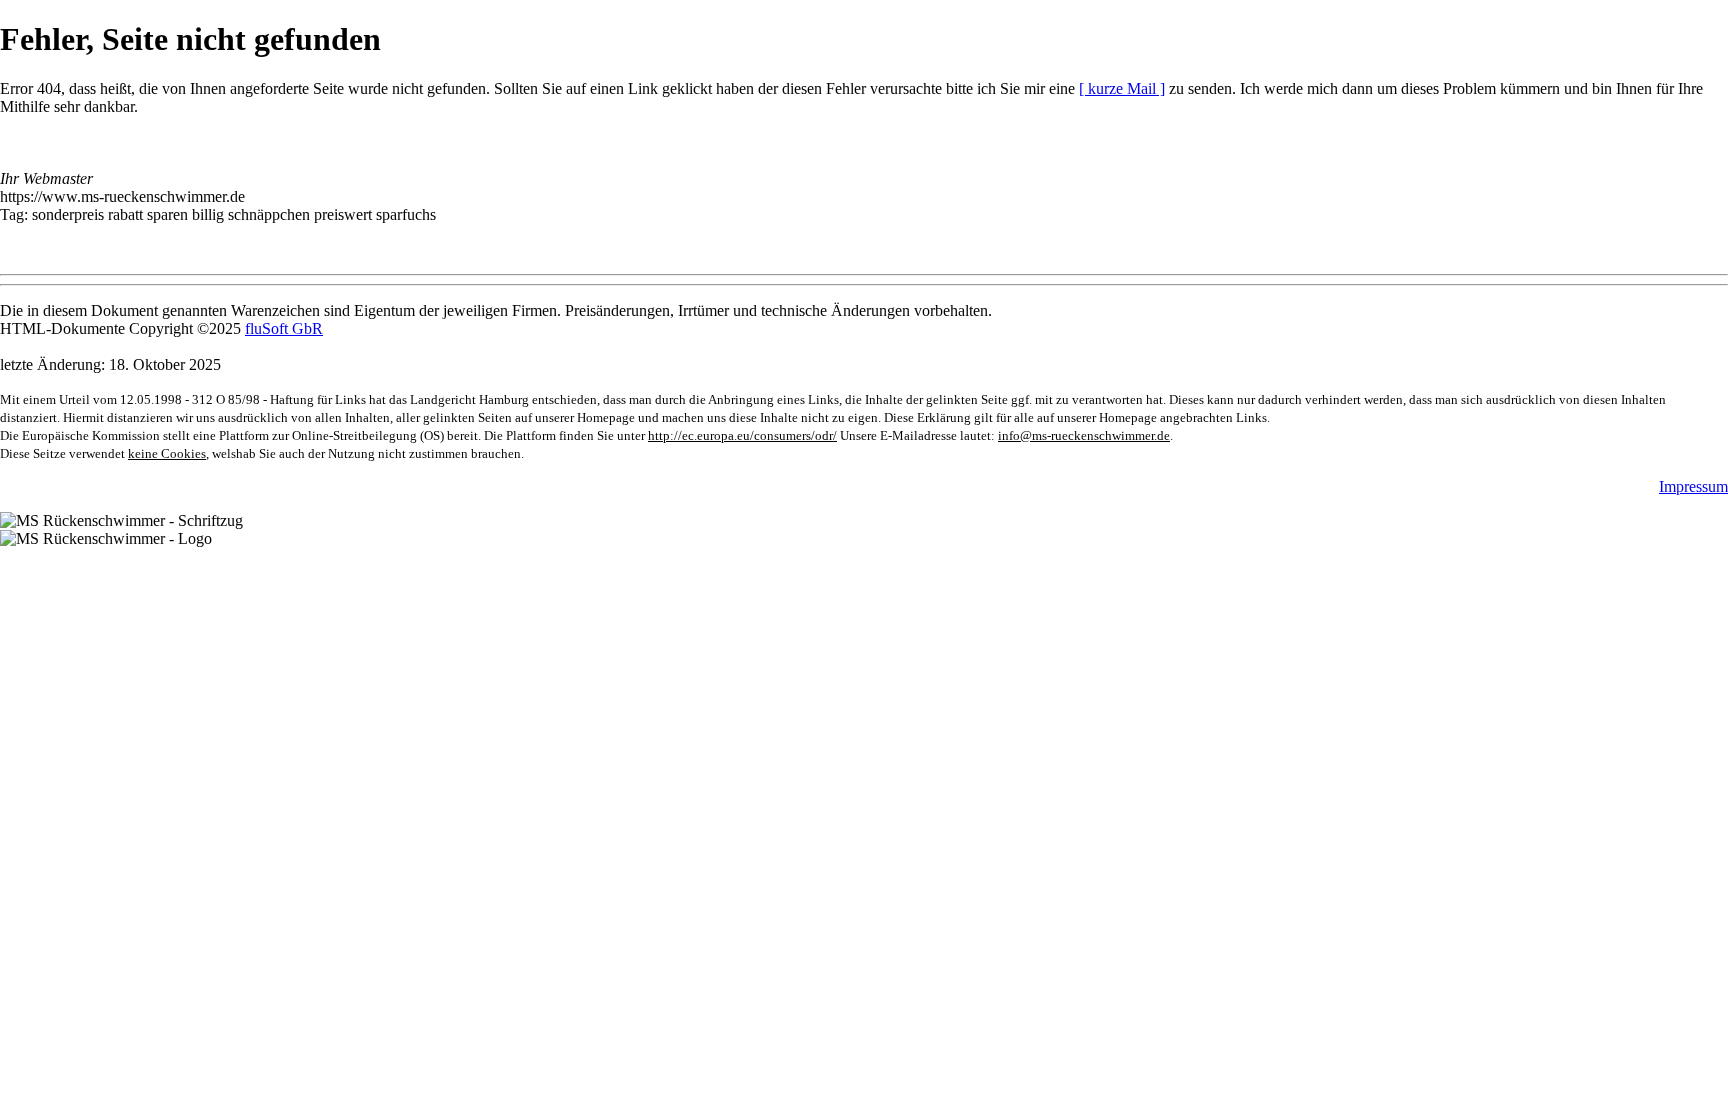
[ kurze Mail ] (1122, 88)
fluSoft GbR (284, 328)
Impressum (1693, 486)
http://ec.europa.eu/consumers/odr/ (742, 435)
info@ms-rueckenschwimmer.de (1084, 435)
